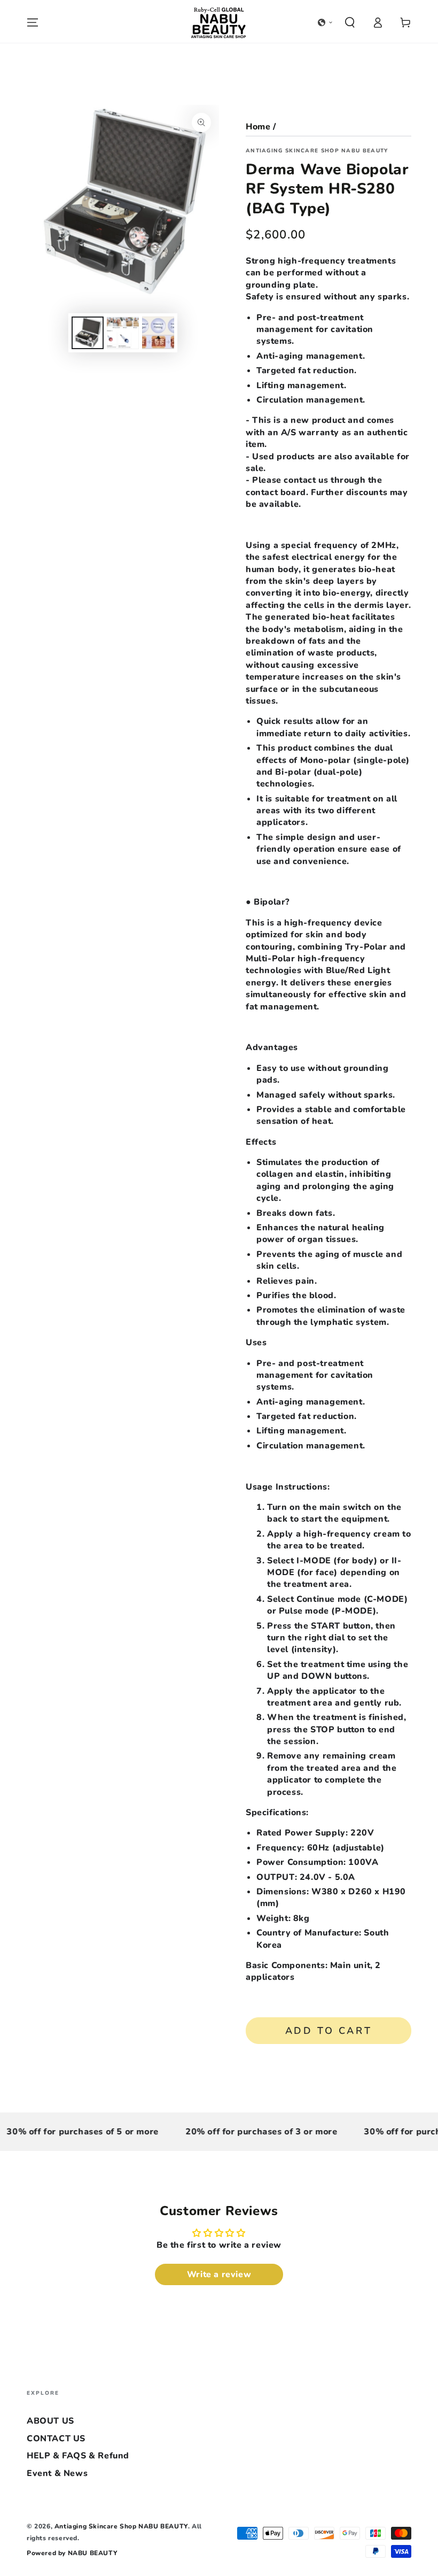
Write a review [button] (219, 2274)
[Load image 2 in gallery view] (123, 333)
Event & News (57, 2473)
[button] (325, 22)
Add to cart (329, 2031)
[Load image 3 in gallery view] (158, 333)
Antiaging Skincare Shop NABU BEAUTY (317, 151)
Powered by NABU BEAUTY (72, 2553)
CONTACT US (56, 2439)
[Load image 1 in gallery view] (88, 333)
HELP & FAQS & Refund (78, 2456)
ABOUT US (50, 2421)
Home (258, 127)
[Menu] (33, 22)
